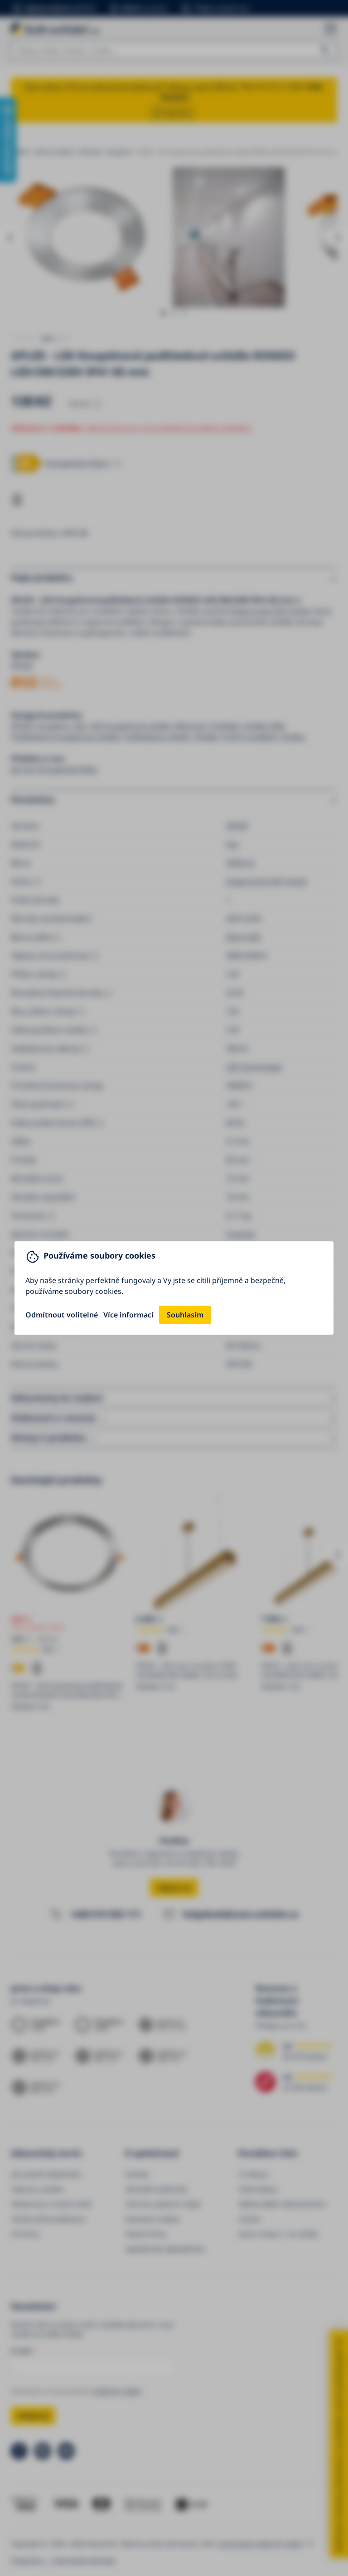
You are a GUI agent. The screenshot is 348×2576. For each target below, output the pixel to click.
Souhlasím (185, 1315)
